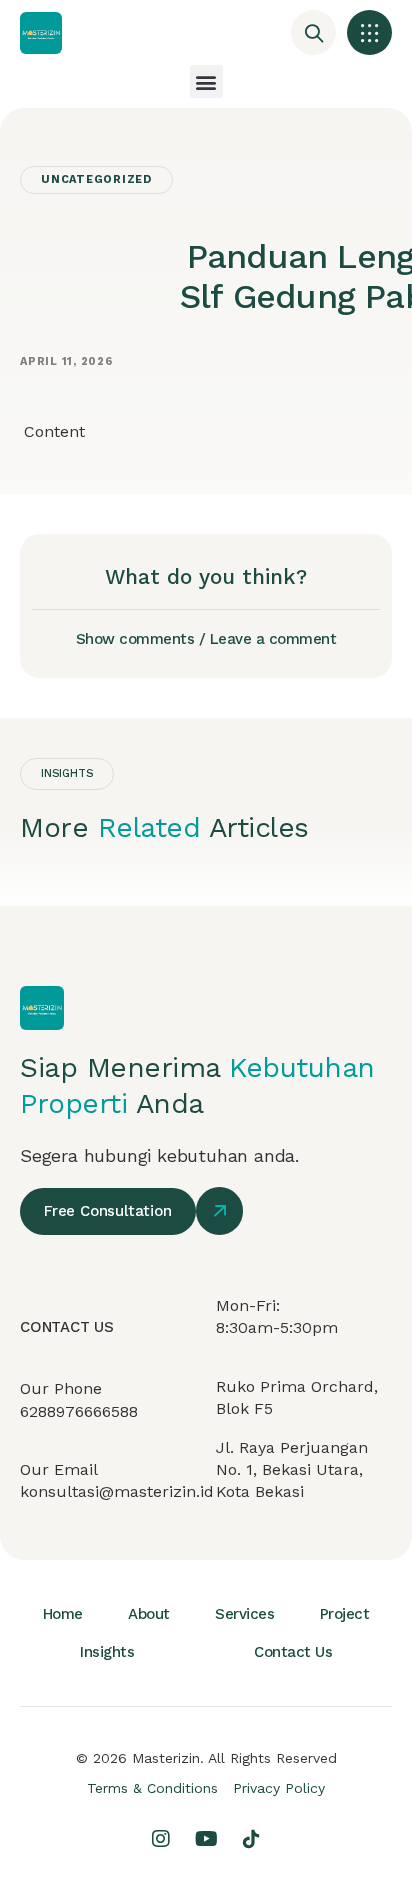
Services (244, 1614)
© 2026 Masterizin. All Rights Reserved (206, 1758)
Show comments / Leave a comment (206, 639)
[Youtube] (206, 1839)
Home (63, 1614)
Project (345, 1614)
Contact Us (293, 1652)
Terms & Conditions (152, 1788)
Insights (107, 1652)
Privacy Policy (279, 1788)
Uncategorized (96, 179)
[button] (369, 32)
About (149, 1614)
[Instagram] (161, 1839)
